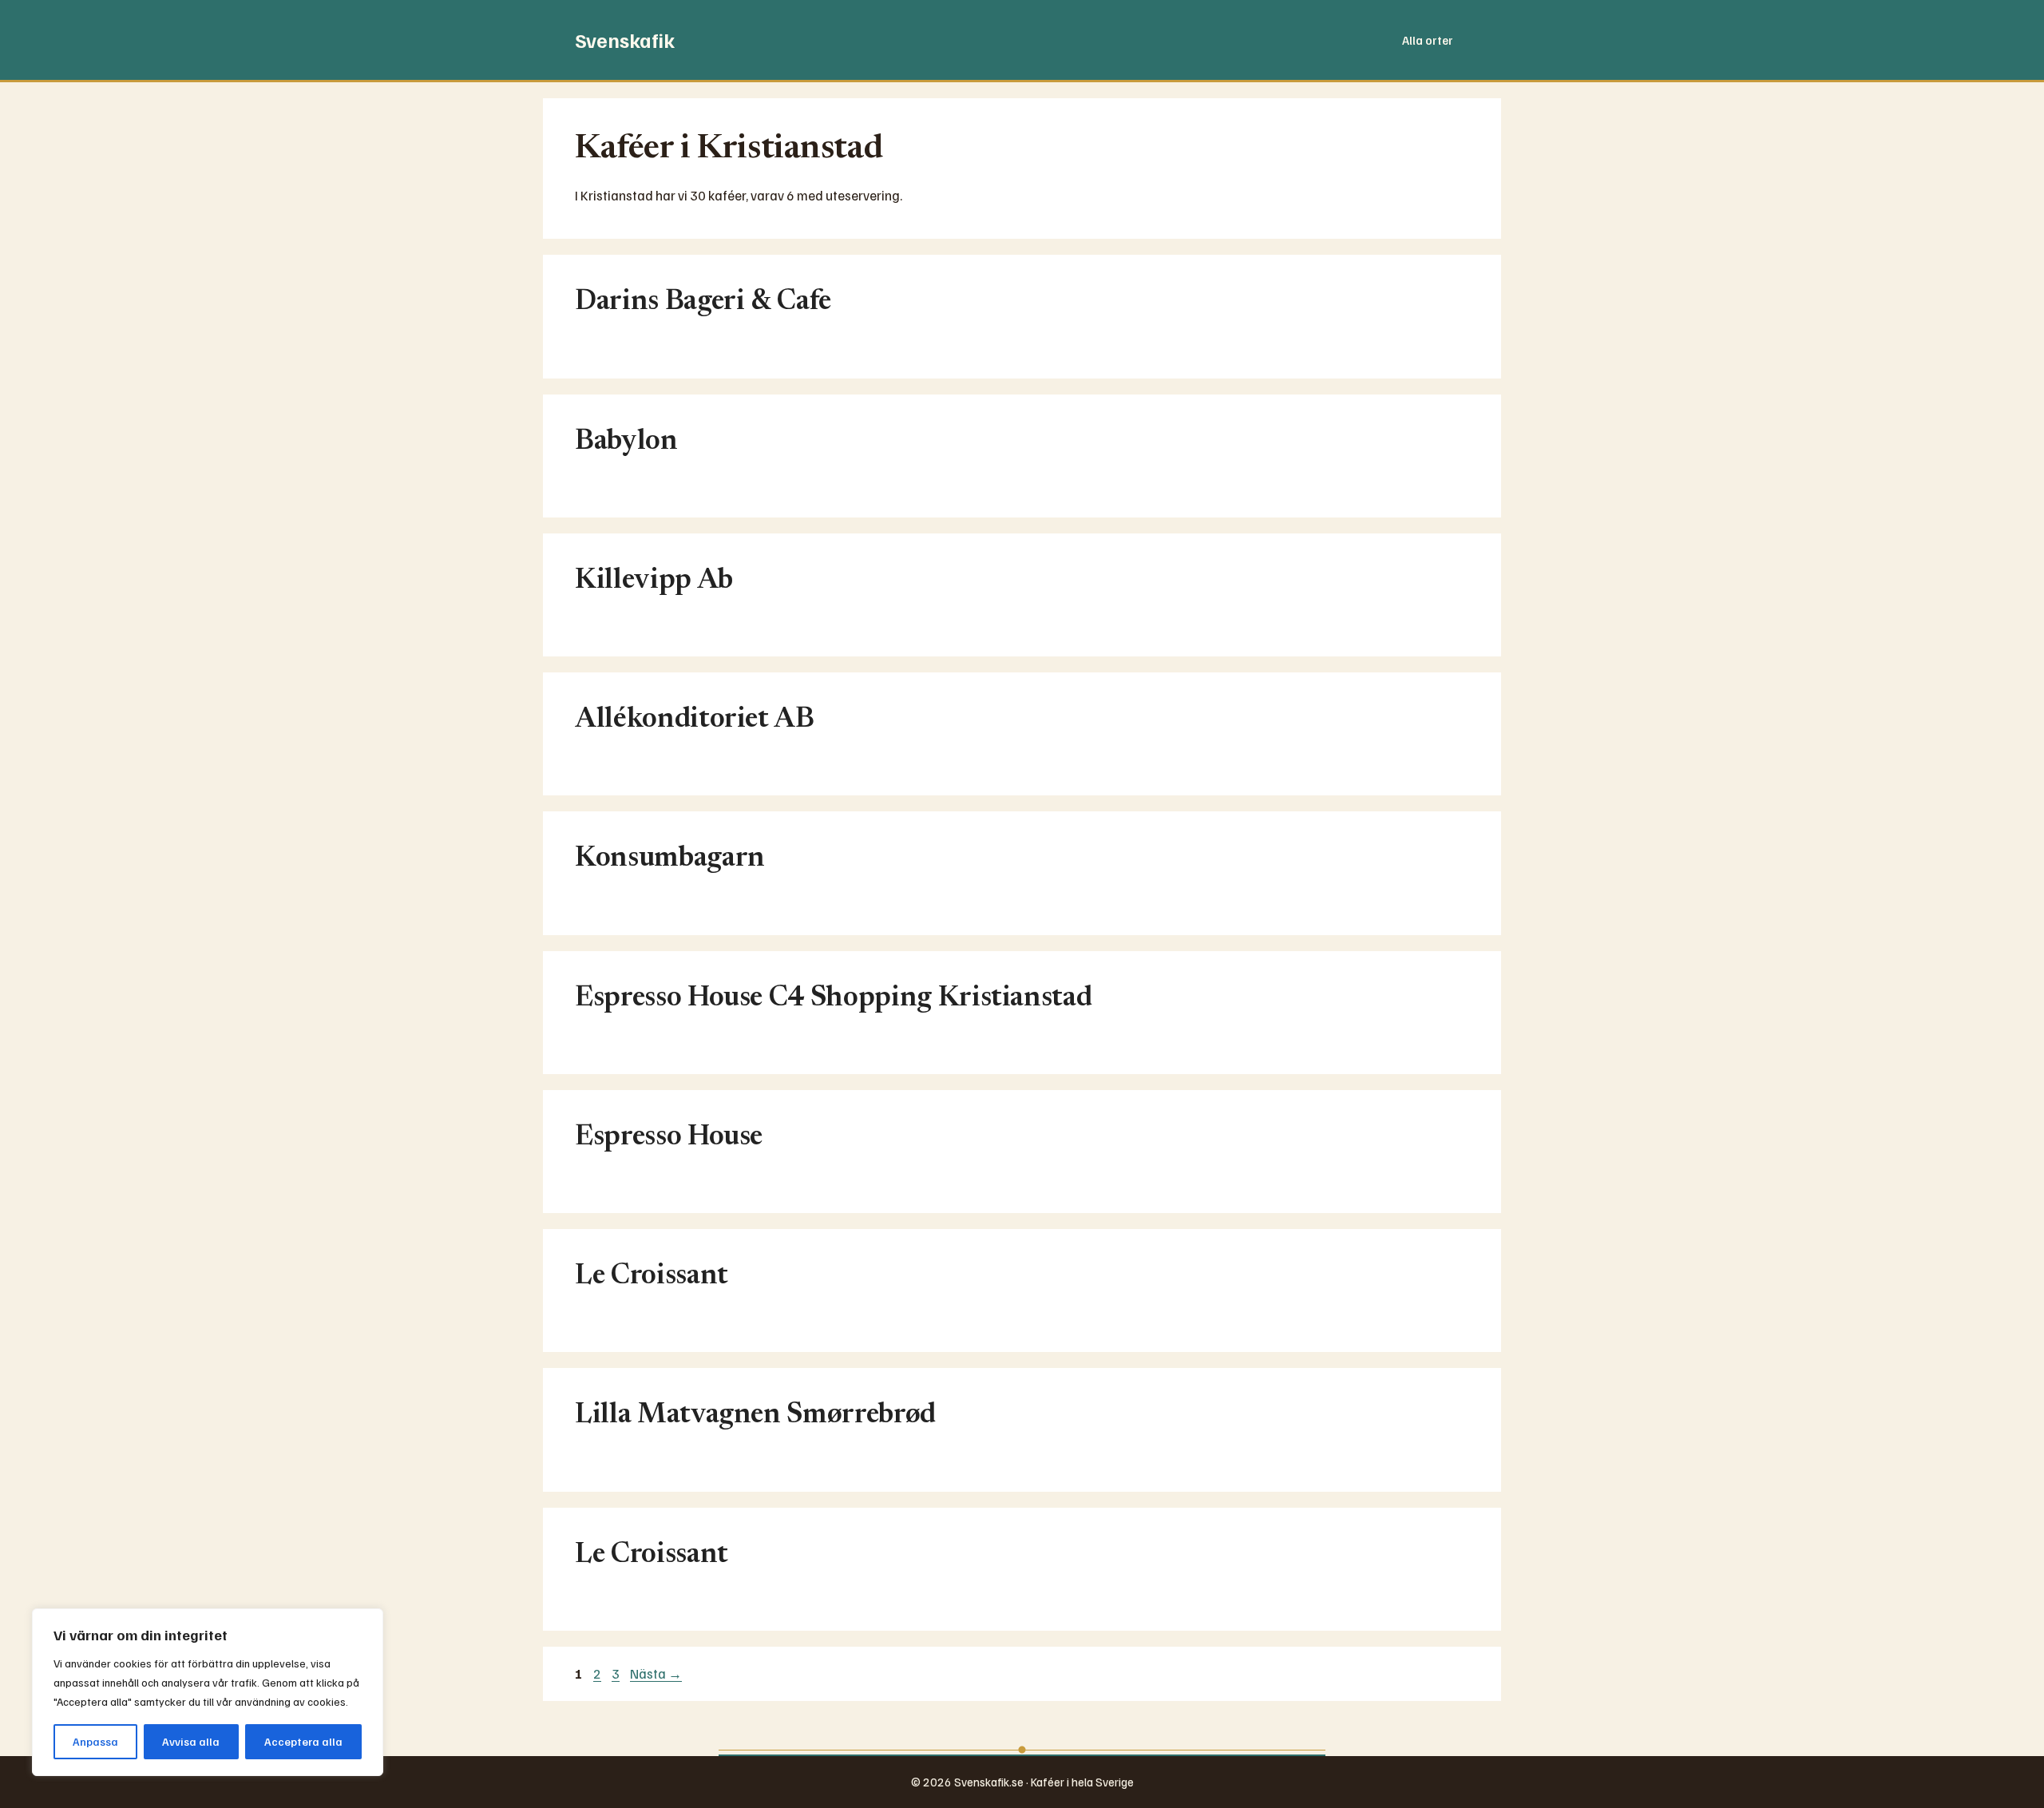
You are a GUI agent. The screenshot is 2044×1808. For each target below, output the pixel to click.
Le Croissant (652, 1277)
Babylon (626, 442)
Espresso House (669, 1138)
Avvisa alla (191, 1741)
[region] (208, 1692)
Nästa (656, 1673)
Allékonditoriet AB (695, 720)
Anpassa (95, 1741)
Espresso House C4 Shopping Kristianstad (833, 999)
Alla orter (1428, 40)
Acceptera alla (303, 1741)
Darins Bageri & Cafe (703, 302)
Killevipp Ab (654, 581)
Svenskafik (625, 40)
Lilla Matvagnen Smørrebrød (755, 1415)
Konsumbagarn (670, 859)
